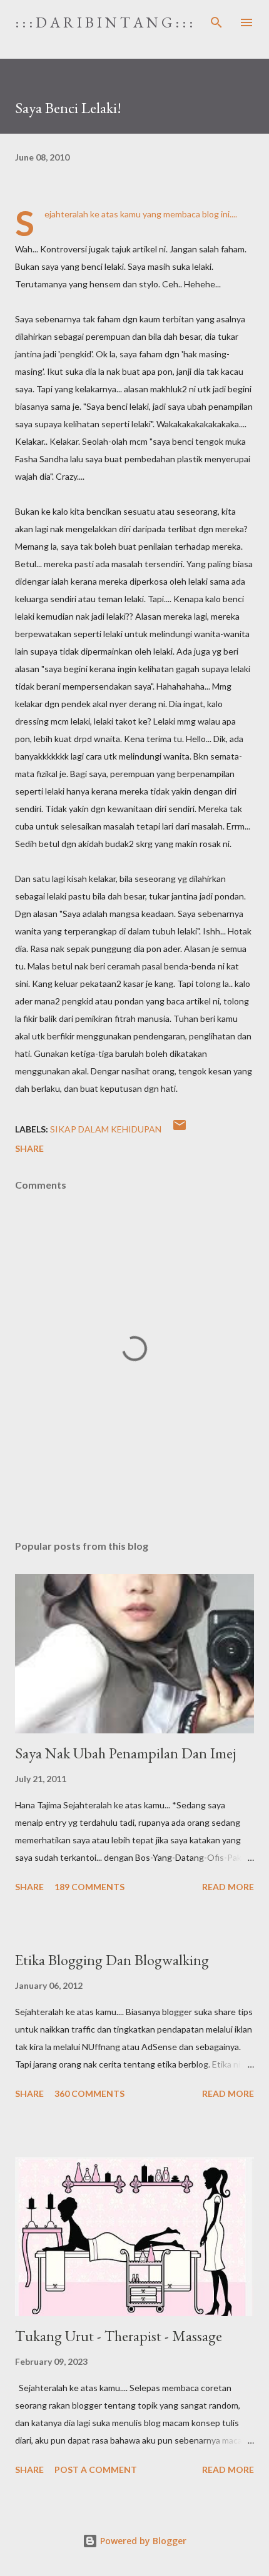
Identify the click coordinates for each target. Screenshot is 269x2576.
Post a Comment (96, 2469)
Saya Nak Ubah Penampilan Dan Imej (126, 1753)
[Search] (216, 22)
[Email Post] (180, 1129)
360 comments (89, 2093)
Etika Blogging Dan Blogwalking (112, 1960)
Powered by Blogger (142, 2541)
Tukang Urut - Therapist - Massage (119, 2336)
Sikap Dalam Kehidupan (106, 1129)
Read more (228, 1887)
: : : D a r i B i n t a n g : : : (104, 22)
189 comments (89, 1887)
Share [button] (29, 1148)
